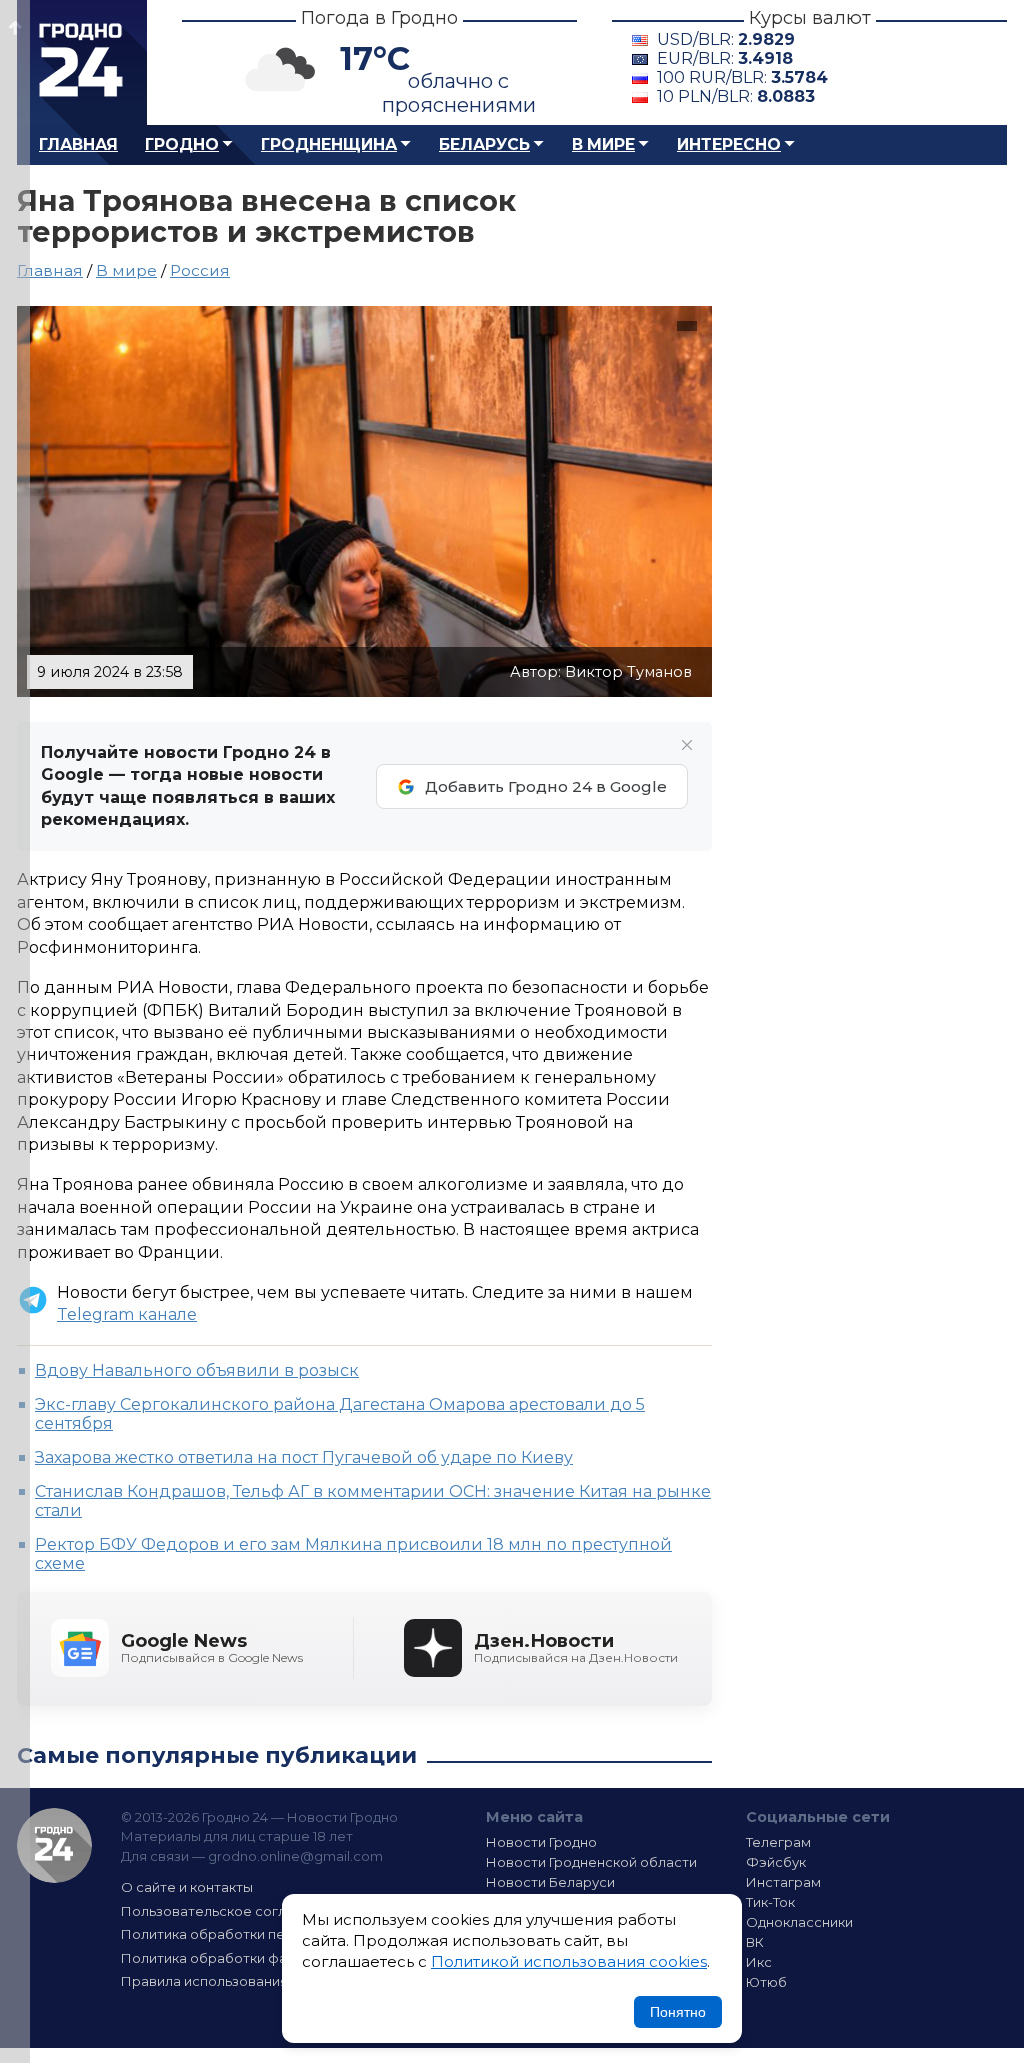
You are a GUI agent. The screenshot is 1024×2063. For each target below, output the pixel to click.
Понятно (678, 2012)
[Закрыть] (687, 745)
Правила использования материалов (248, 1981)
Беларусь (484, 144)
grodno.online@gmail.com (295, 1856)
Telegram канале (127, 1314)
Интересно (729, 144)
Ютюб (766, 1982)
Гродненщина (329, 144)
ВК (755, 1942)
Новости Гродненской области (591, 1862)
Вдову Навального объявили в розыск (197, 1370)
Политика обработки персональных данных (270, 1934)
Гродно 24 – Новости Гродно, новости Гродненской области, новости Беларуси (82, 62)
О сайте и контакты (187, 1887)
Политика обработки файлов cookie (245, 1958)
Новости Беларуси (550, 1882)
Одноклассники (799, 1922)
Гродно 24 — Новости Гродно (54, 1845)
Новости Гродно (541, 1842)
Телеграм (778, 1842)
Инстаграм (783, 1882)
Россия (200, 270)
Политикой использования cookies (569, 1961)
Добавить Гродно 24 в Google (546, 786)
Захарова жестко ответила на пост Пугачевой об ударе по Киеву (304, 1457)
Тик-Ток (770, 1902)
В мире (603, 144)
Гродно (182, 144)
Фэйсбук (776, 1862)
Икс (759, 1962)
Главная (78, 144)
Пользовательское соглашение (230, 1911)
